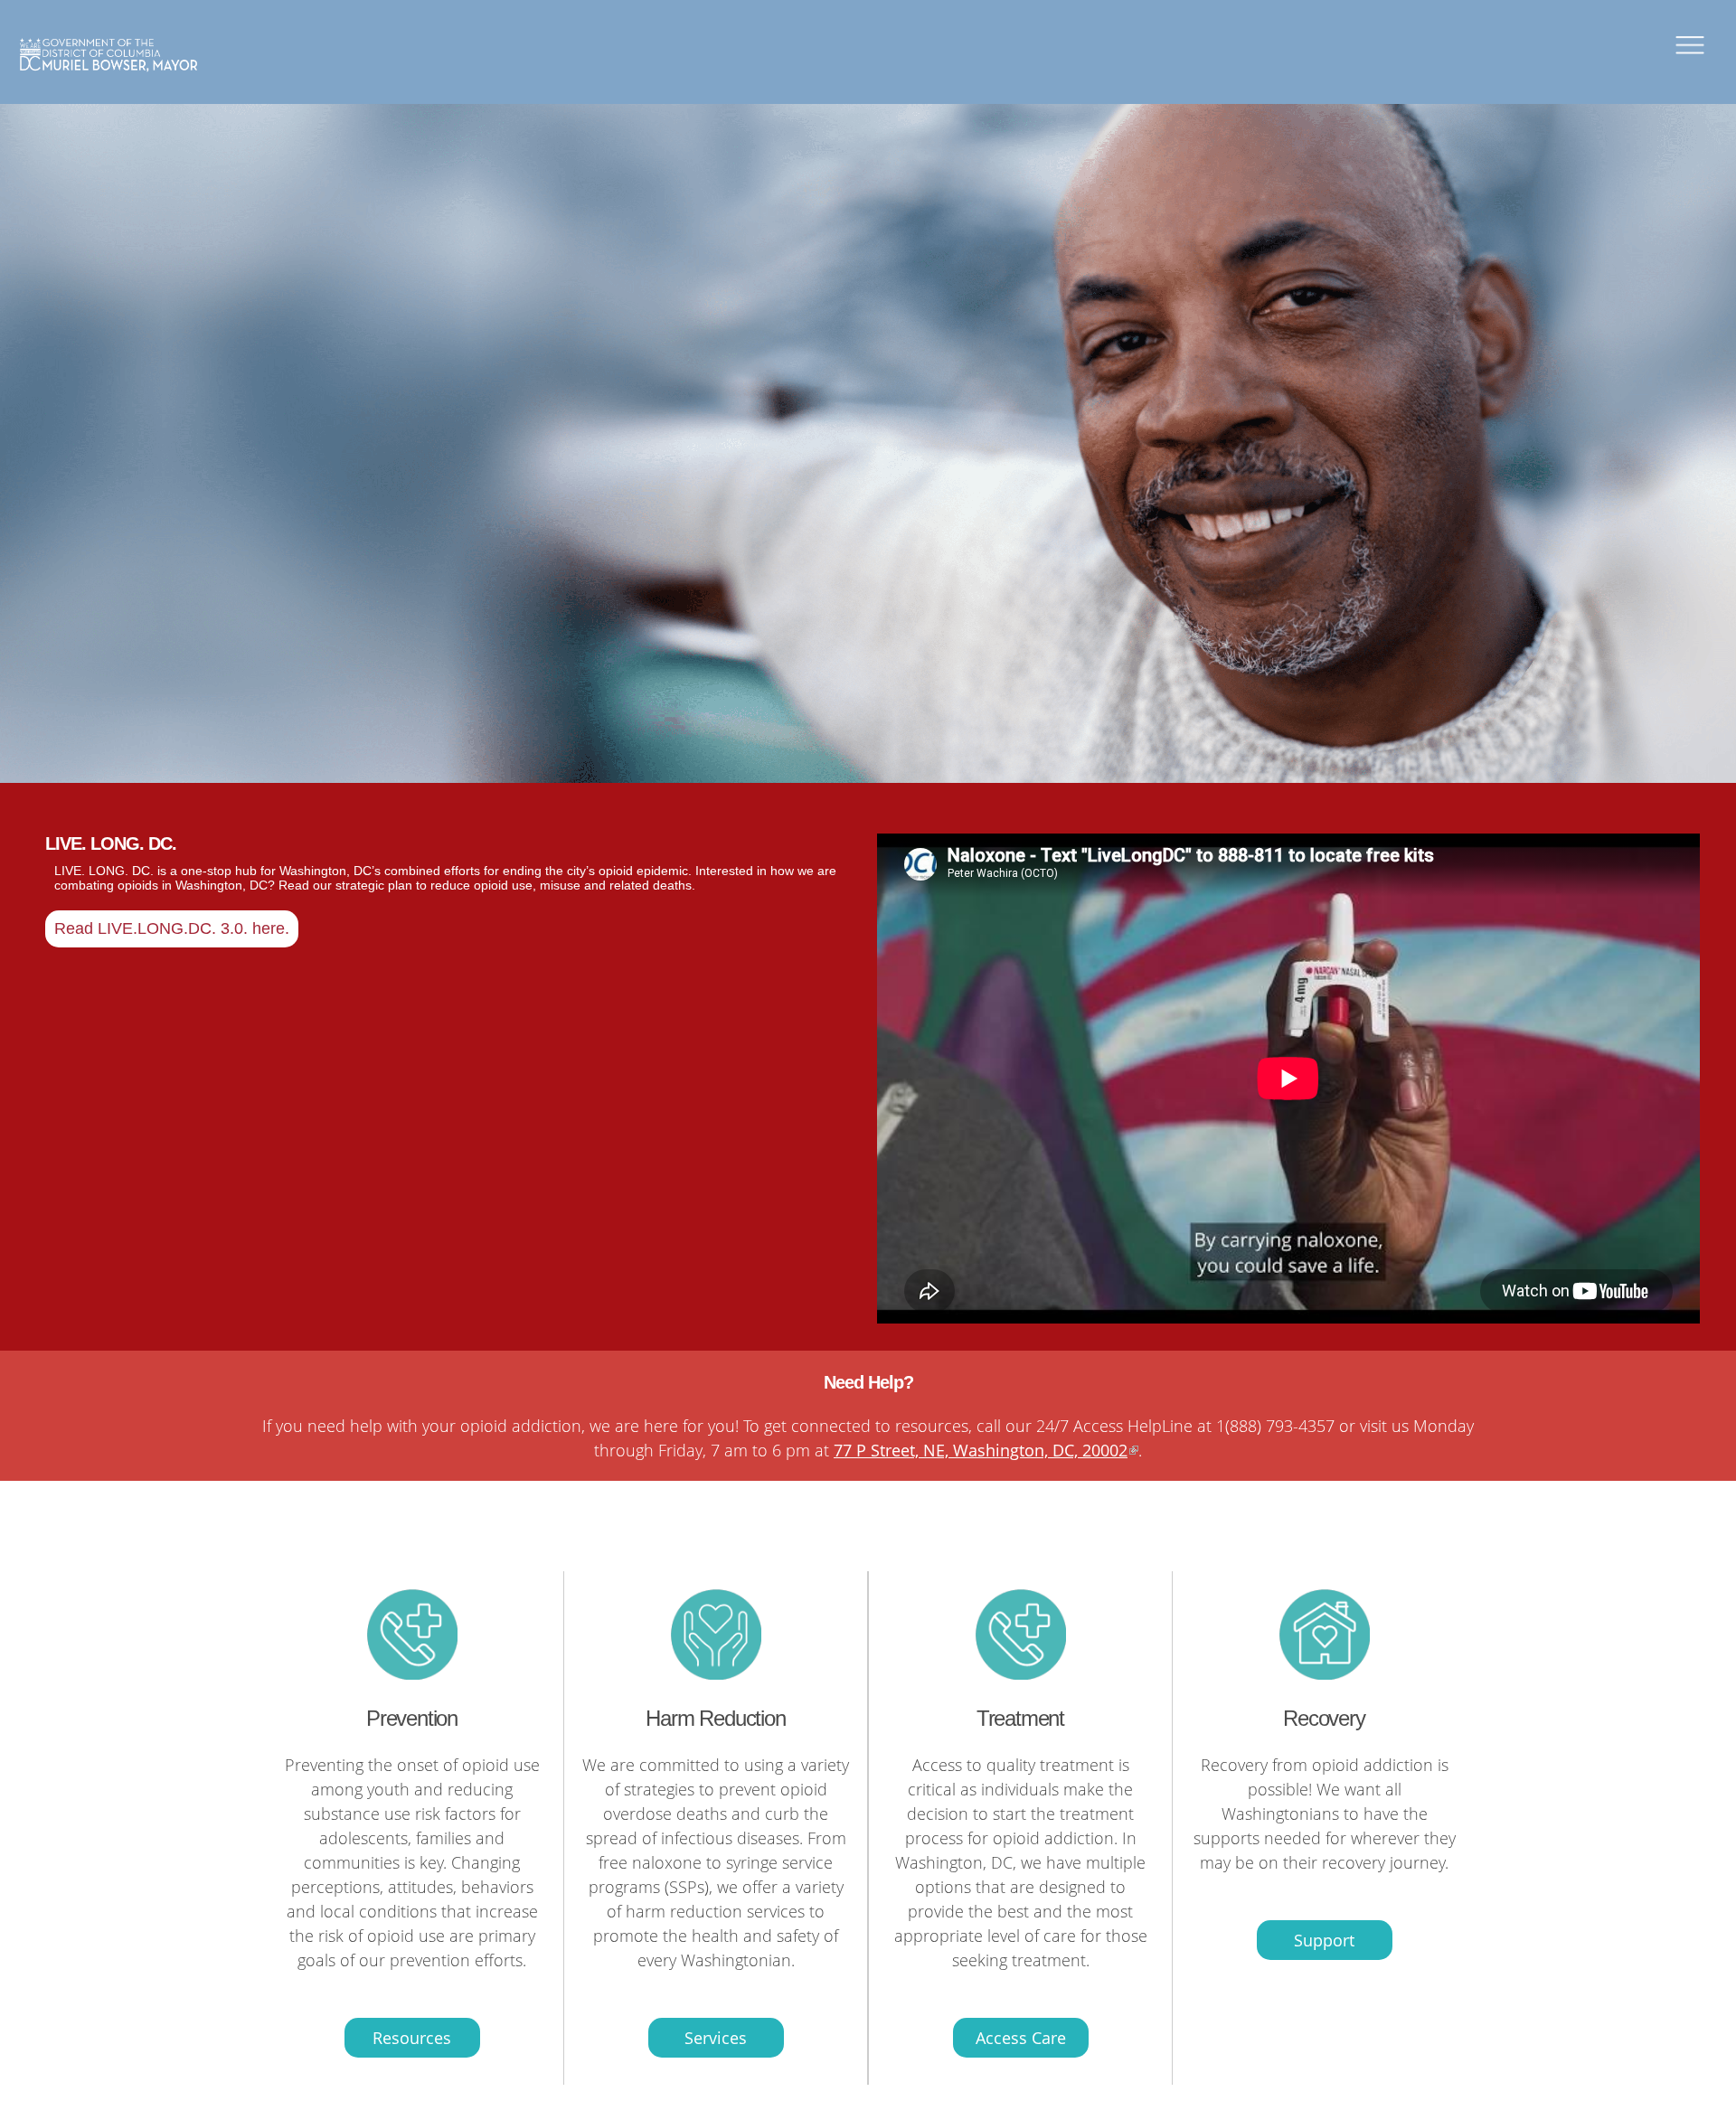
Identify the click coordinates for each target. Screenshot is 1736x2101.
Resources (412, 2038)
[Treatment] (412, 1673)
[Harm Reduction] (716, 1673)
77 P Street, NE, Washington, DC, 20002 (981, 1450)
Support (1324, 1940)
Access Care (1021, 2038)
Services (716, 2038)
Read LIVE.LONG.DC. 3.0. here (170, 928)
